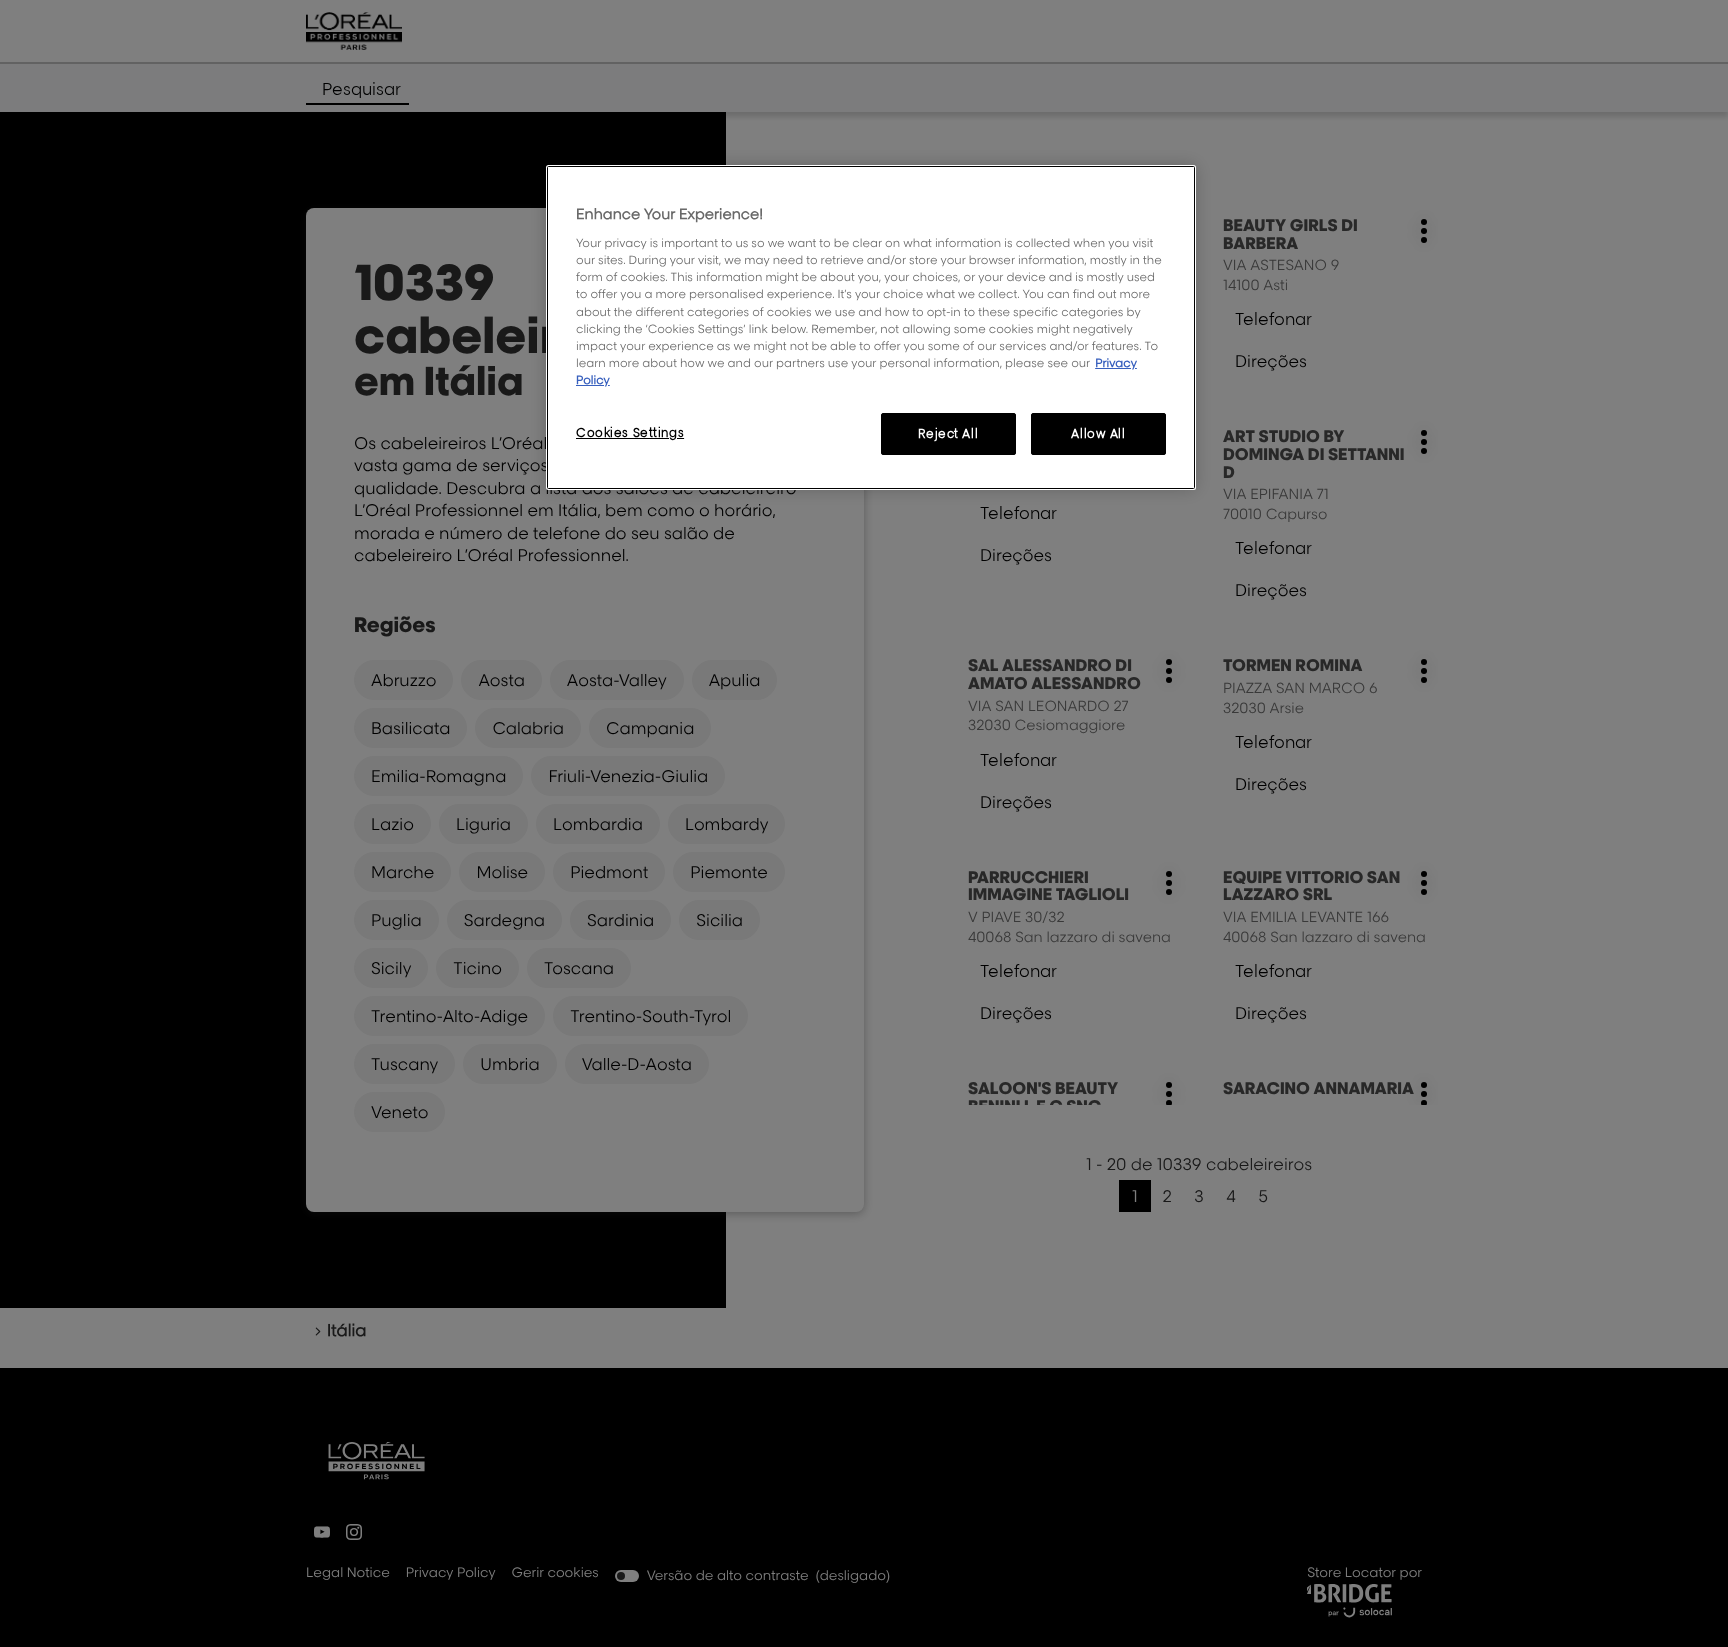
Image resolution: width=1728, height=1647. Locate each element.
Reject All (948, 433)
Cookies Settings (630, 432)
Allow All (1098, 433)
